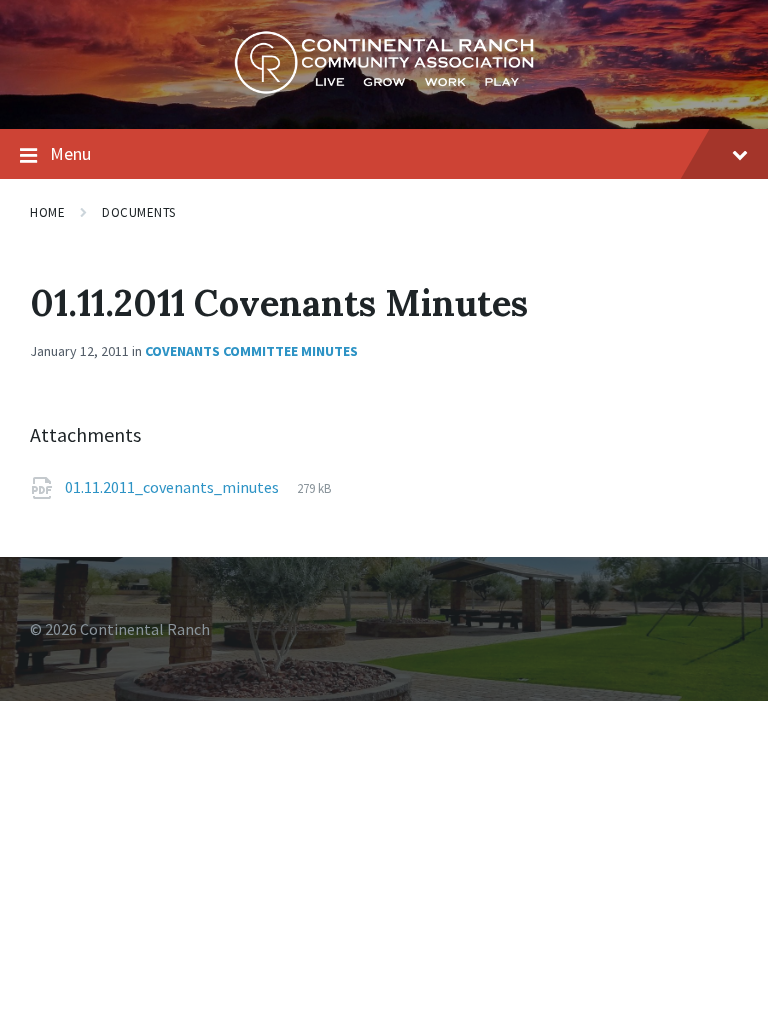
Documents (139, 212)
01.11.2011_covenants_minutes (173, 487)
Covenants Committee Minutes (251, 351)
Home (47, 212)
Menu (70, 153)
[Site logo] (384, 89)
